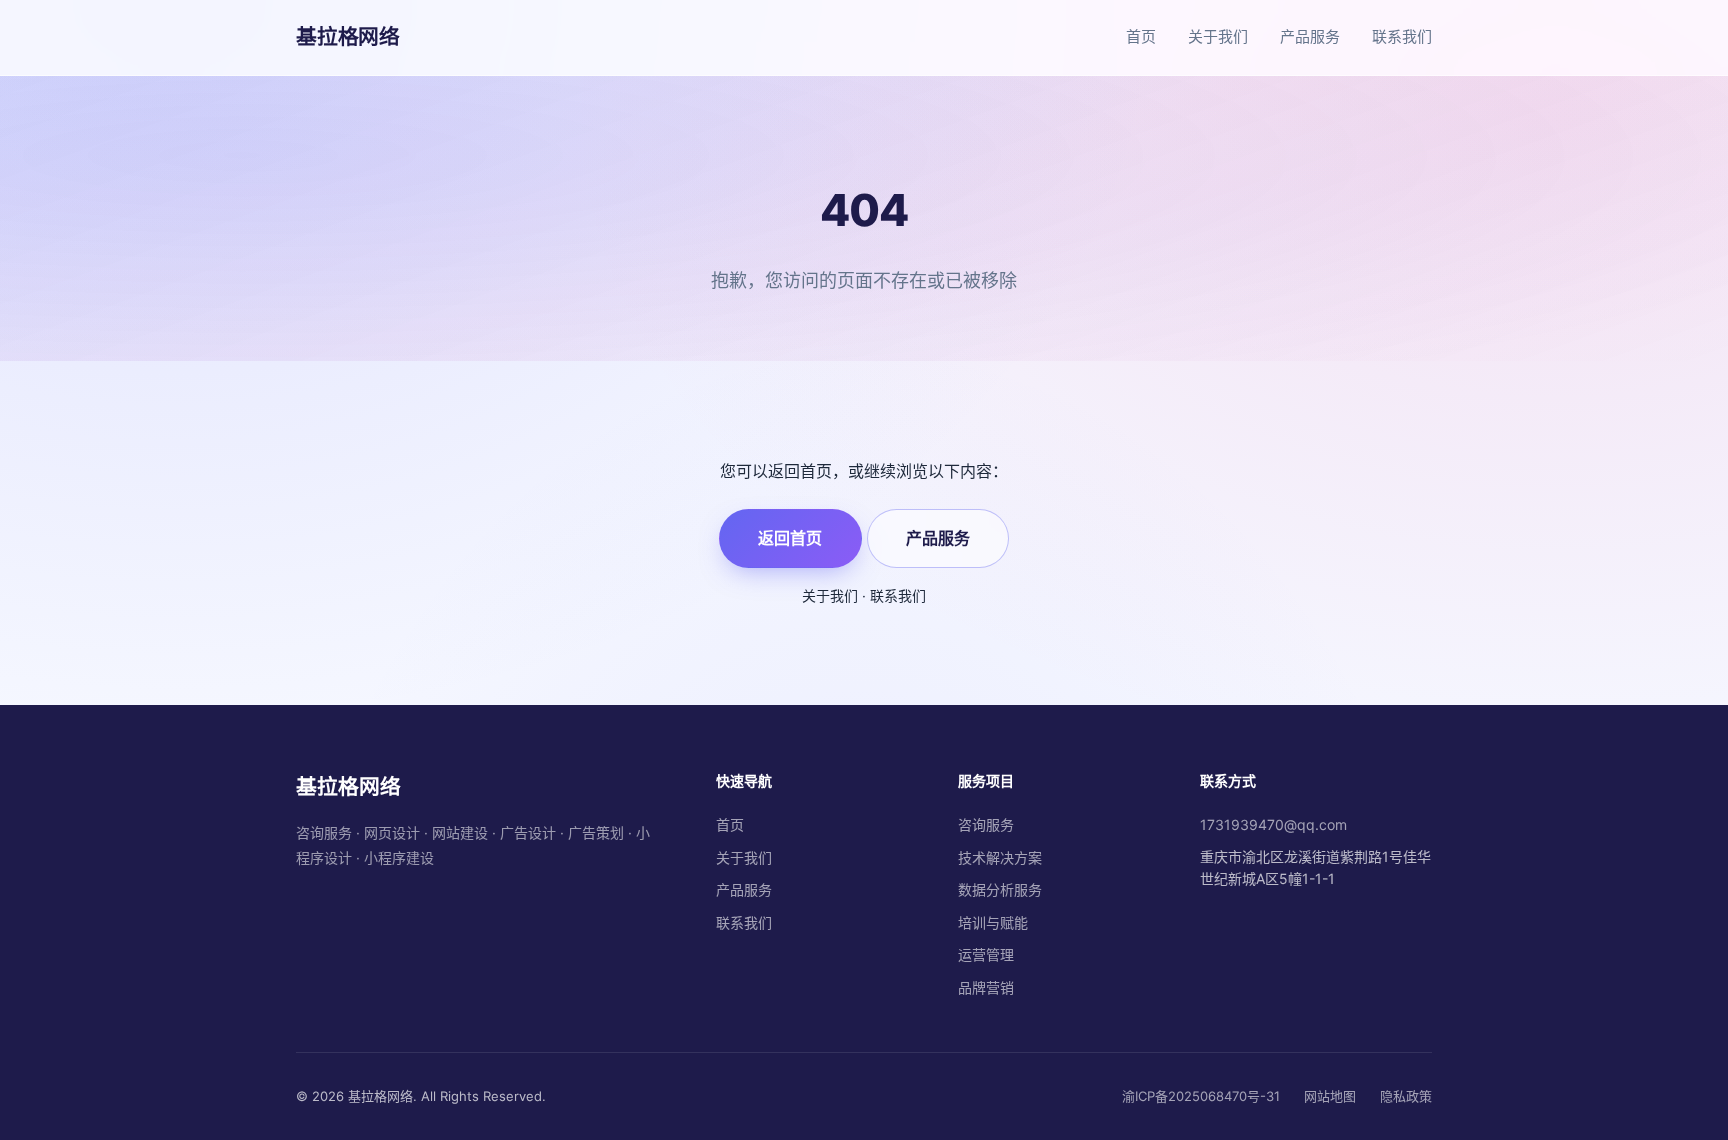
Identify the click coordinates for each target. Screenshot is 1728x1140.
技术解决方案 (1000, 857)
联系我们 (1402, 36)
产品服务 (1310, 36)
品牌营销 (986, 987)
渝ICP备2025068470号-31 (1201, 1096)
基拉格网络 (348, 36)
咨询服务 (986, 824)
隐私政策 (1406, 1096)
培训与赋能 (993, 922)
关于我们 (1218, 36)
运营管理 (986, 954)
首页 (1141, 36)
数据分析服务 (1000, 889)
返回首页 (790, 538)
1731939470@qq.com (1273, 824)
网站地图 (1330, 1096)
